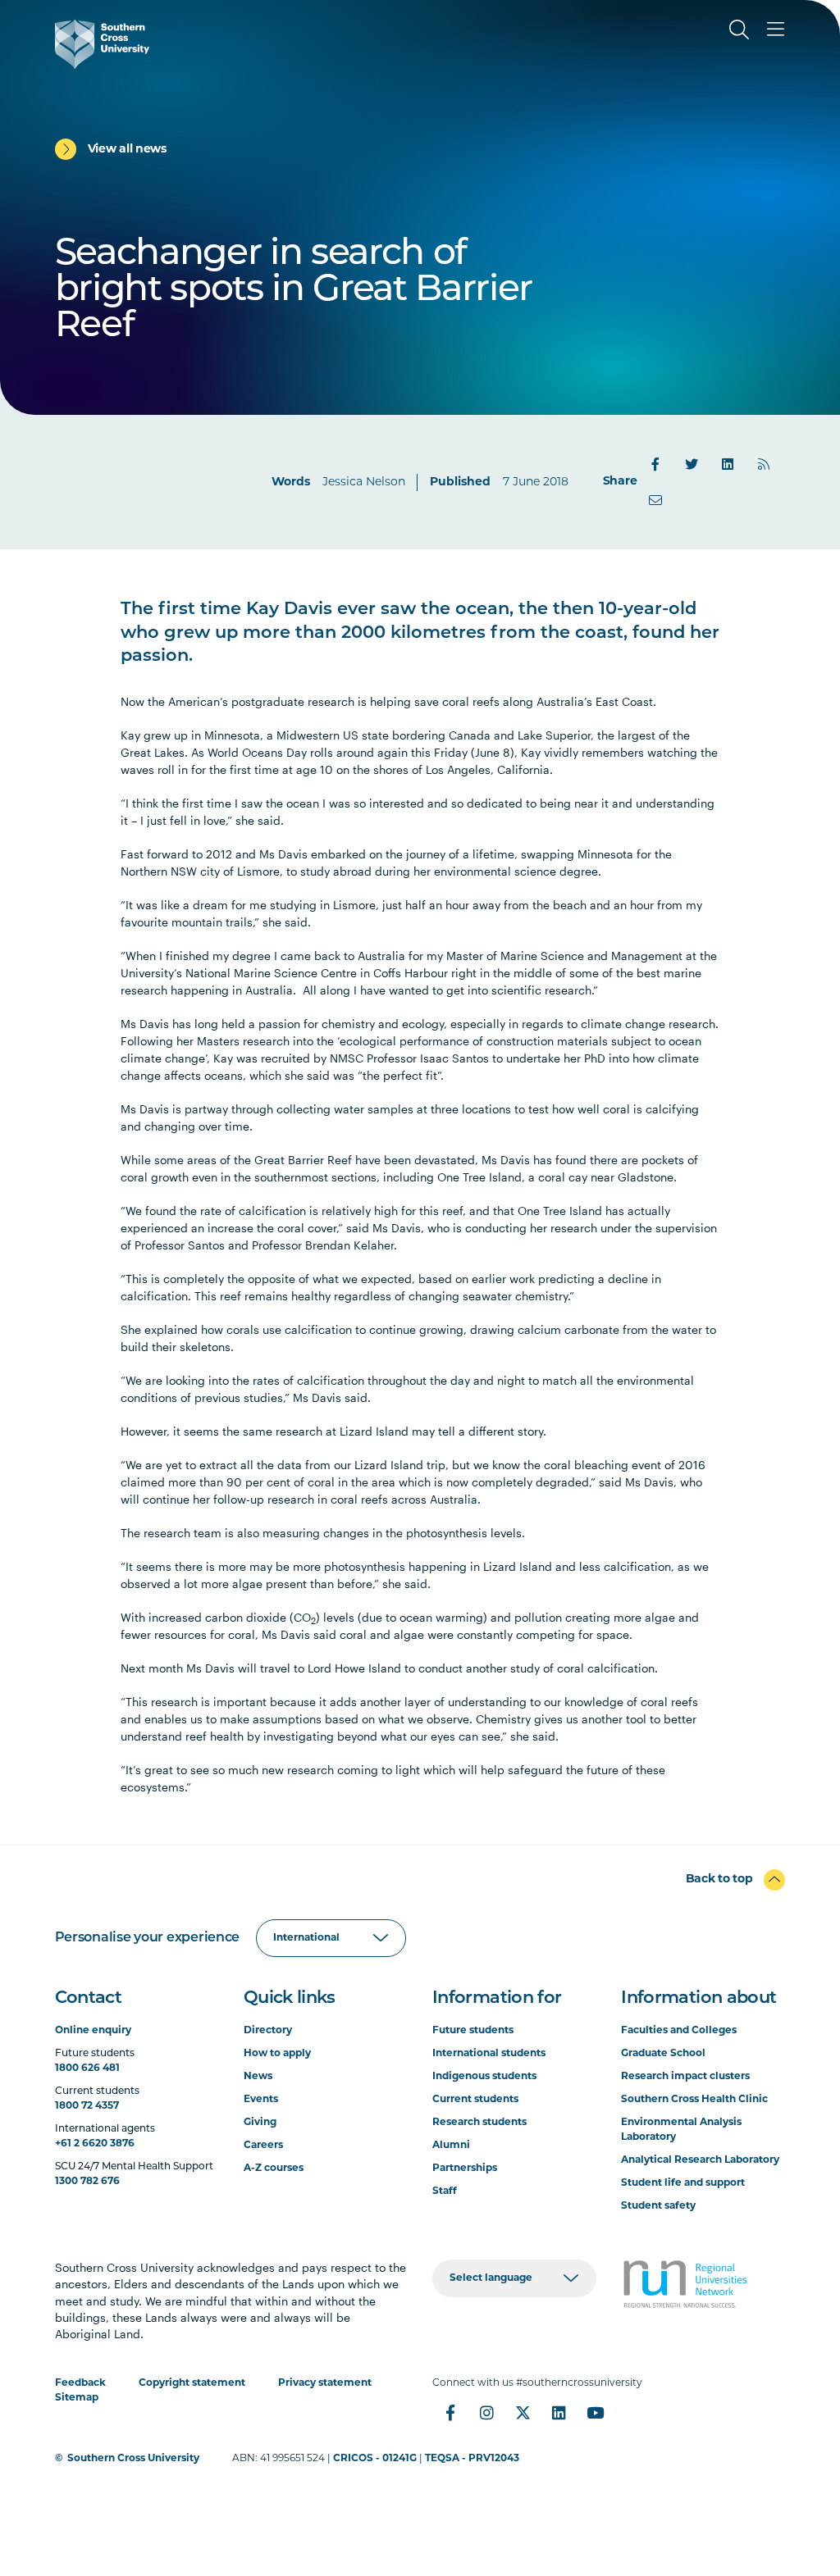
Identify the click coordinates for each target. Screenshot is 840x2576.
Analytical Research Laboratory (700, 2160)
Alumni (451, 2146)
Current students (475, 2100)
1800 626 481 (87, 2069)
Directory (268, 2031)
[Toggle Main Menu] (775, 30)
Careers (263, 2146)
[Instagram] (486, 2413)
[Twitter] (692, 464)
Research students (479, 2123)
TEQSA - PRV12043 (472, 2459)
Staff (445, 2191)
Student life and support (683, 2183)
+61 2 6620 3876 (95, 2144)
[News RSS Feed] (764, 464)
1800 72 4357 (87, 2106)
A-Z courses (274, 2169)
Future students (473, 2031)
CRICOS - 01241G (375, 2459)
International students (489, 2054)
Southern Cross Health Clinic (694, 2100)
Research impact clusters (685, 2077)
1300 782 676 (87, 2182)
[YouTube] (595, 2413)
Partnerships (465, 2169)
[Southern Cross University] (102, 44)
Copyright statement (192, 2383)
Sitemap (77, 2398)
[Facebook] (655, 464)
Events (261, 2100)
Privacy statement (325, 2383)
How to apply (277, 2054)
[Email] (655, 500)
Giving (260, 2123)
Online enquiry (93, 2031)
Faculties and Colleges (679, 2031)
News (258, 2077)
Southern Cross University (133, 2459)
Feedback (80, 2383)
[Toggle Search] (739, 30)
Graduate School (663, 2054)
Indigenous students (484, 2077)
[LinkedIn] (728, 464)
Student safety (658, 2206)
